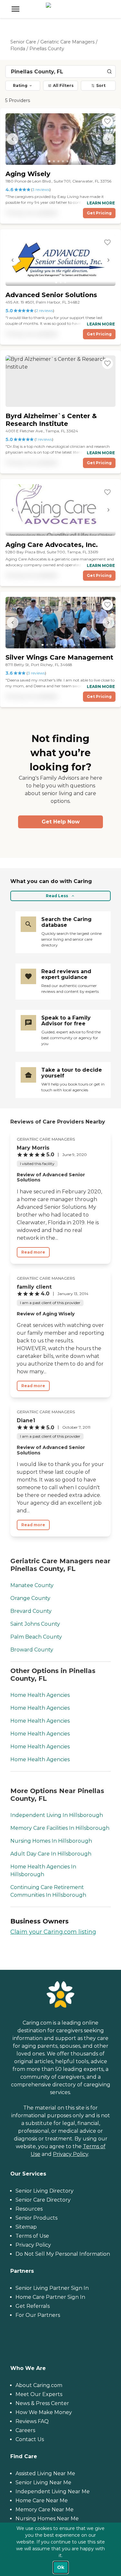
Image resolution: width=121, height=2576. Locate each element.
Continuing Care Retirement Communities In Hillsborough (48, 1891)
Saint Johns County (35, 1624)
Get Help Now (61, 822)
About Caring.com (39, 2385)
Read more (33, 1252)
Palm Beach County (36, 1637)
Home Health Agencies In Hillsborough (43, 1871)
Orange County (30, 1598)
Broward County (32, 1650)
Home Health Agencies (40, 1695)
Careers (25, 2430)
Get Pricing (99, 213)
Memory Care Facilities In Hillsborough (60, 1828)
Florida (18, 49)
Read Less (57, 896)
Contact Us (30, 2439)
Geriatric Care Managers (67, 42)
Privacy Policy (71, 2154)
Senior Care (23, 42)
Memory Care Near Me (45, 2510)
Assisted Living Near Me (45, 2473)
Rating (20, 85)
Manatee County (32, 1585)
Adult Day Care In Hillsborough (51, 1854)
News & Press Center (42, 2403)
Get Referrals (33, 2306)
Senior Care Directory (43, 2200)
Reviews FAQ (32, 2421)
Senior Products (36, 2218)
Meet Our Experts (39, 2394)
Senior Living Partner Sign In (52, 2288)
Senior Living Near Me (43, 2482)
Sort (101, 85)
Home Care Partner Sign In (50, 2297)
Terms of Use (32, 2236)
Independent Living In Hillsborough (57, 1815)
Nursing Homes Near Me (47, 2519)
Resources (29, 2209)
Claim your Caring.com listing (53, 1932)
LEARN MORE (101, 203)
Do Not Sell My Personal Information (63, 2254)
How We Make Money (44, 2412)
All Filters (63, 85)
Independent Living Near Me (53, 2491)
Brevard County (31, 1611)
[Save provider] (107, 121)
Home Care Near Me (42, 2501)
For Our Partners (38, 2315)
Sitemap (26, 2227)
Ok (61, 2567)
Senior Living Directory (45, 2191)
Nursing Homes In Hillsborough (51, 1841)
